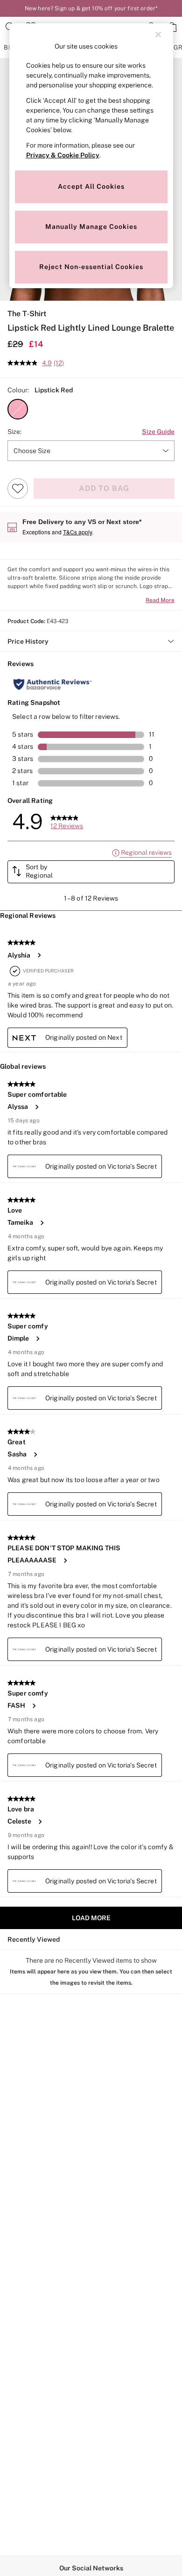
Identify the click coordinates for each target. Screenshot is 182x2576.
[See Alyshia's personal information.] (39, 955)
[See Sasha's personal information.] (35, 1455)
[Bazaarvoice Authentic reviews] (52, 684)
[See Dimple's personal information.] (37, 1339)
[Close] (158, 35)
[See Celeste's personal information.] (40, 1822)
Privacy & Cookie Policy (63, 155)
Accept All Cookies (91, 186)
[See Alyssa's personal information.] (36, 1107)
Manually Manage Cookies (91, 227)
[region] (91, 156)
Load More (91, 1918)
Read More (160, 600)
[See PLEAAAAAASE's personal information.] (65, 1561)
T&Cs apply (77, 532)
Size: (14, 432)
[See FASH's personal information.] (34, 1706)
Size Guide (158, 432)
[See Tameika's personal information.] (42, 1223)
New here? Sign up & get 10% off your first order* (91, 8)
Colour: (18, 390)
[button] (18, 409)
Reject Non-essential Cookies (91, 267)
